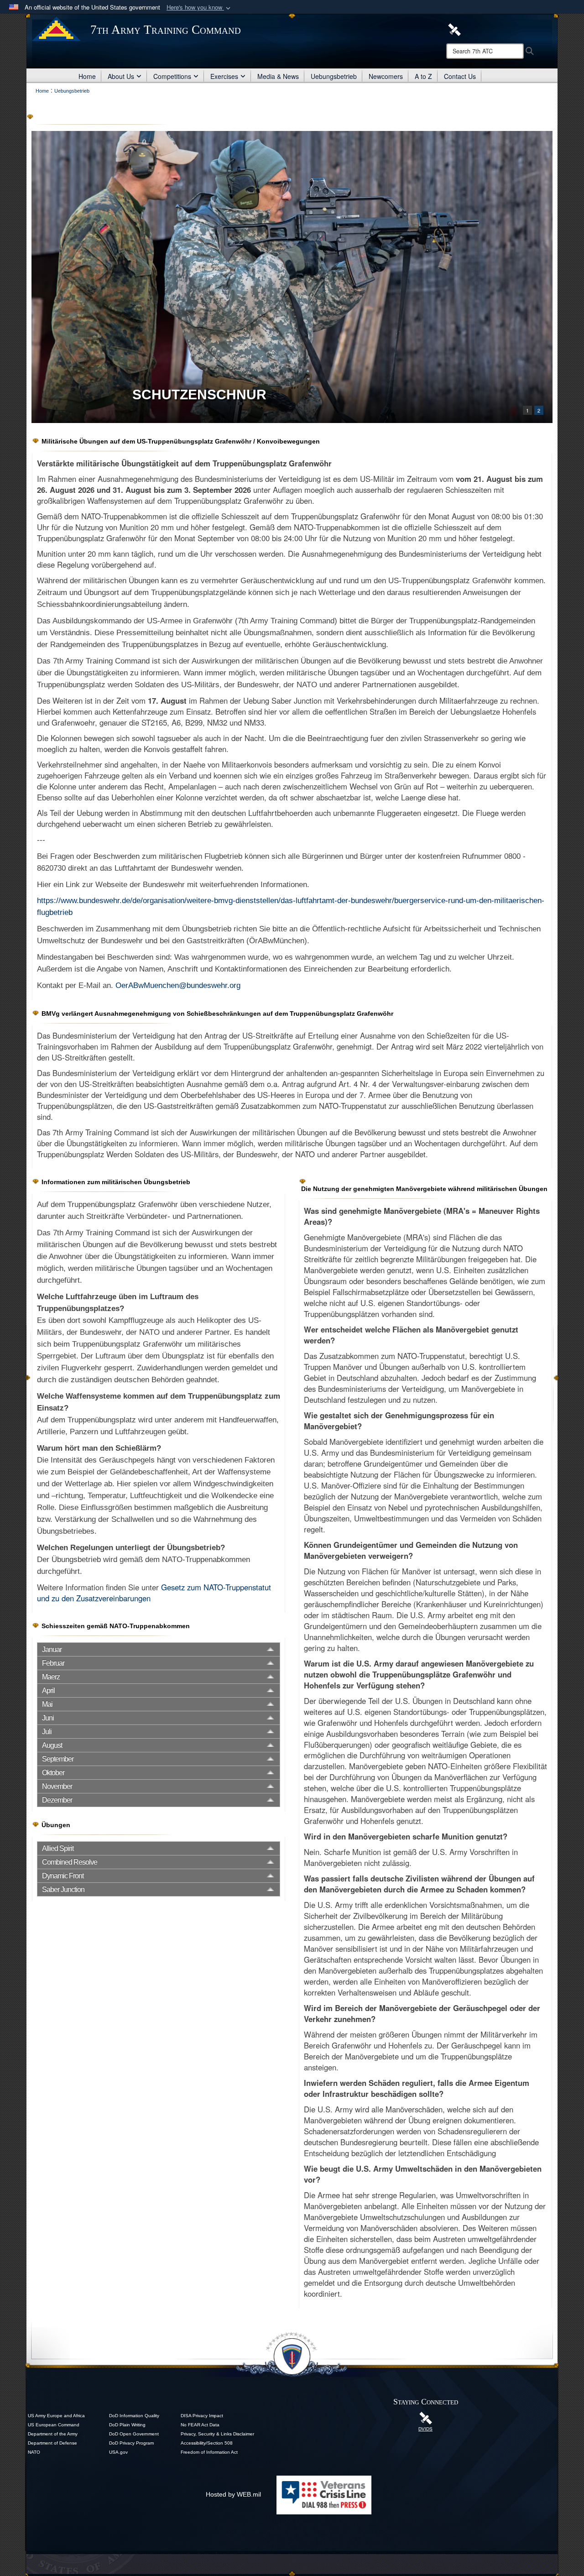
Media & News (278, 76)
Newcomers (386, 76)
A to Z (423, 76)
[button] (199, 8)
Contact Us (460, 76)
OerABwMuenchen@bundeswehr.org (178, 985)
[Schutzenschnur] (292, 277)
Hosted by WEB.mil (233, 2494)
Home (87, 76)
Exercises (224, 76)
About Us (121, 76)
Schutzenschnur (199, 394)
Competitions (172, 76)
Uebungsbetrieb (334, 76)
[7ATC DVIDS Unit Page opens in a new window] (454, 29)
